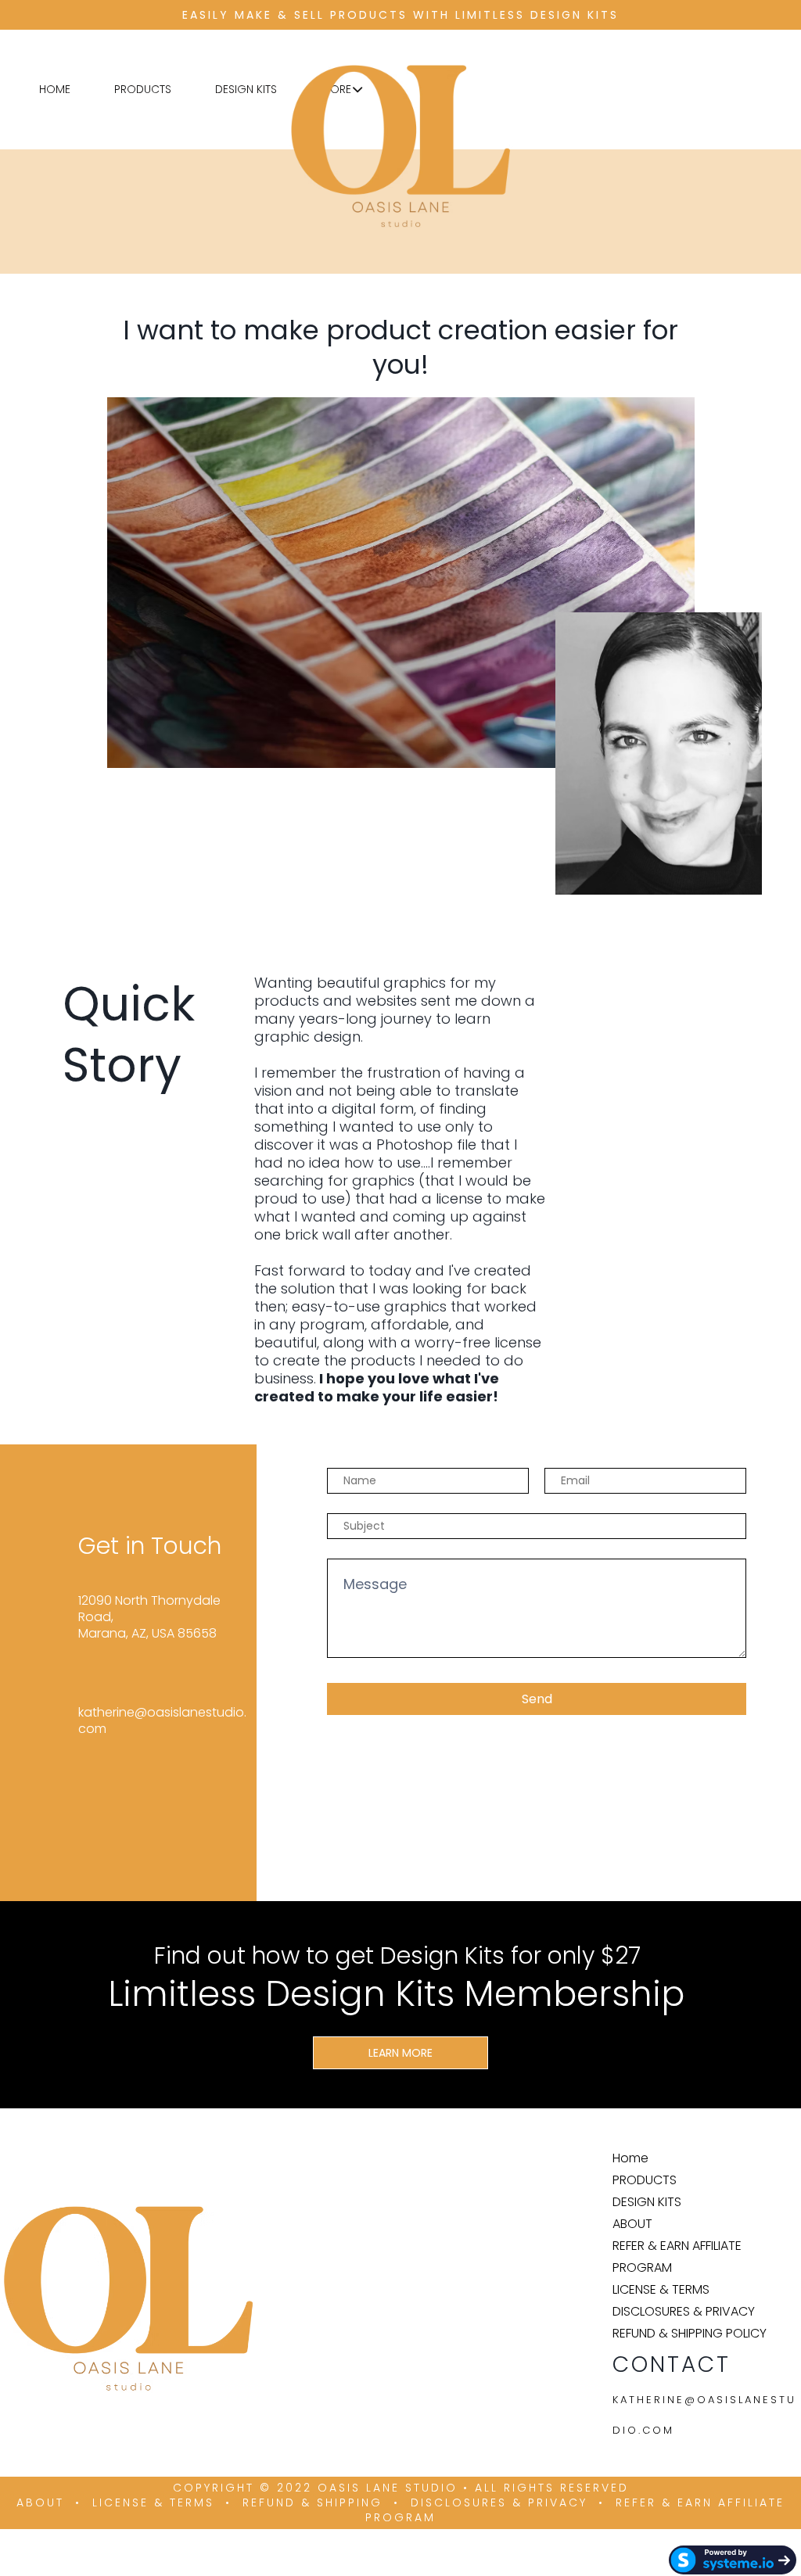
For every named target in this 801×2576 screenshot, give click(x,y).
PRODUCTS (143, 89)
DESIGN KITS (246, 89)
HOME (55, 89)
